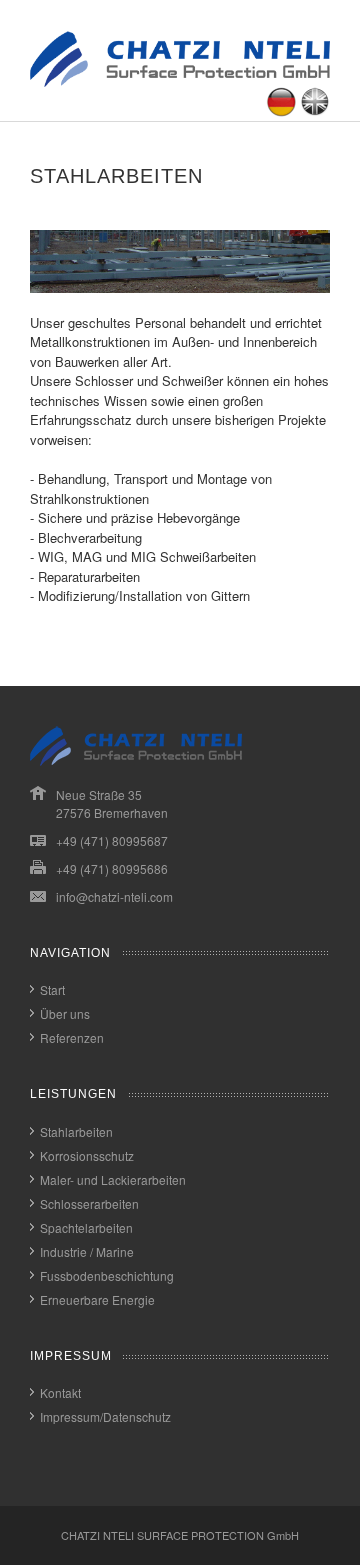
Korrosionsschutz (87, 1155)
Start (52, 989)
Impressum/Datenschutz (105, 1416)
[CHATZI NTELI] (180, 81)
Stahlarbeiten (76, 1131)
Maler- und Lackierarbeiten (113, 1179)
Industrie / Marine (87, 1251)
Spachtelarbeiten (86, 1227)
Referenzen (72, 1037)
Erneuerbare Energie (97, 1299)
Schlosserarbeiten (89, 1203)
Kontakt (60, 1392)
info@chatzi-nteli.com (114, 896)
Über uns (65, 1013)
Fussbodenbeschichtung (107, 1275)
